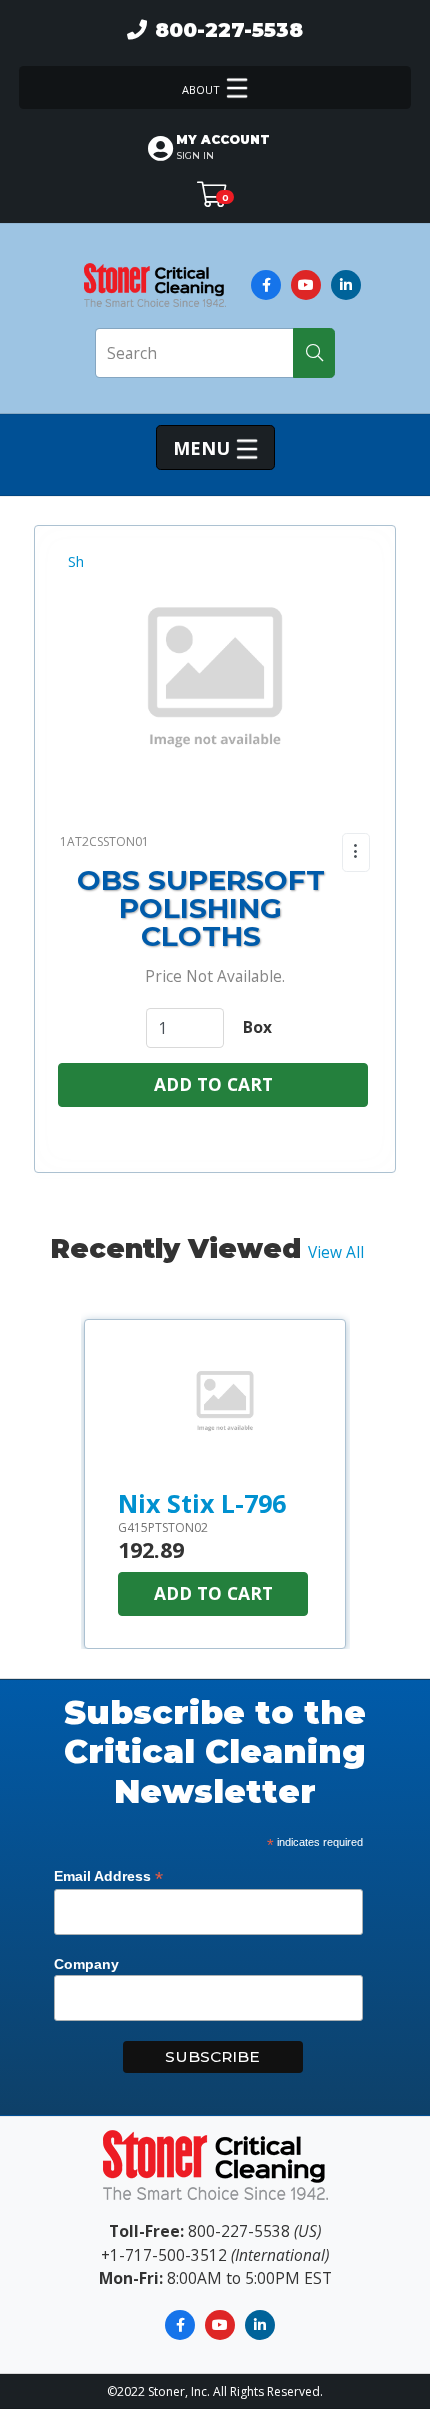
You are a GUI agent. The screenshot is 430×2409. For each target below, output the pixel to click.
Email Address (108, 1876)
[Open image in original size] (154, 283)
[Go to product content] (225, 1405)
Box (257, 1027)
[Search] (314, 353)
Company (86, 1964)
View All (336, 1252)
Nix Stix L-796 (202, 1503)
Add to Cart (213, 1084)
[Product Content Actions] (356, 852)
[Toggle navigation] (215, 87)
